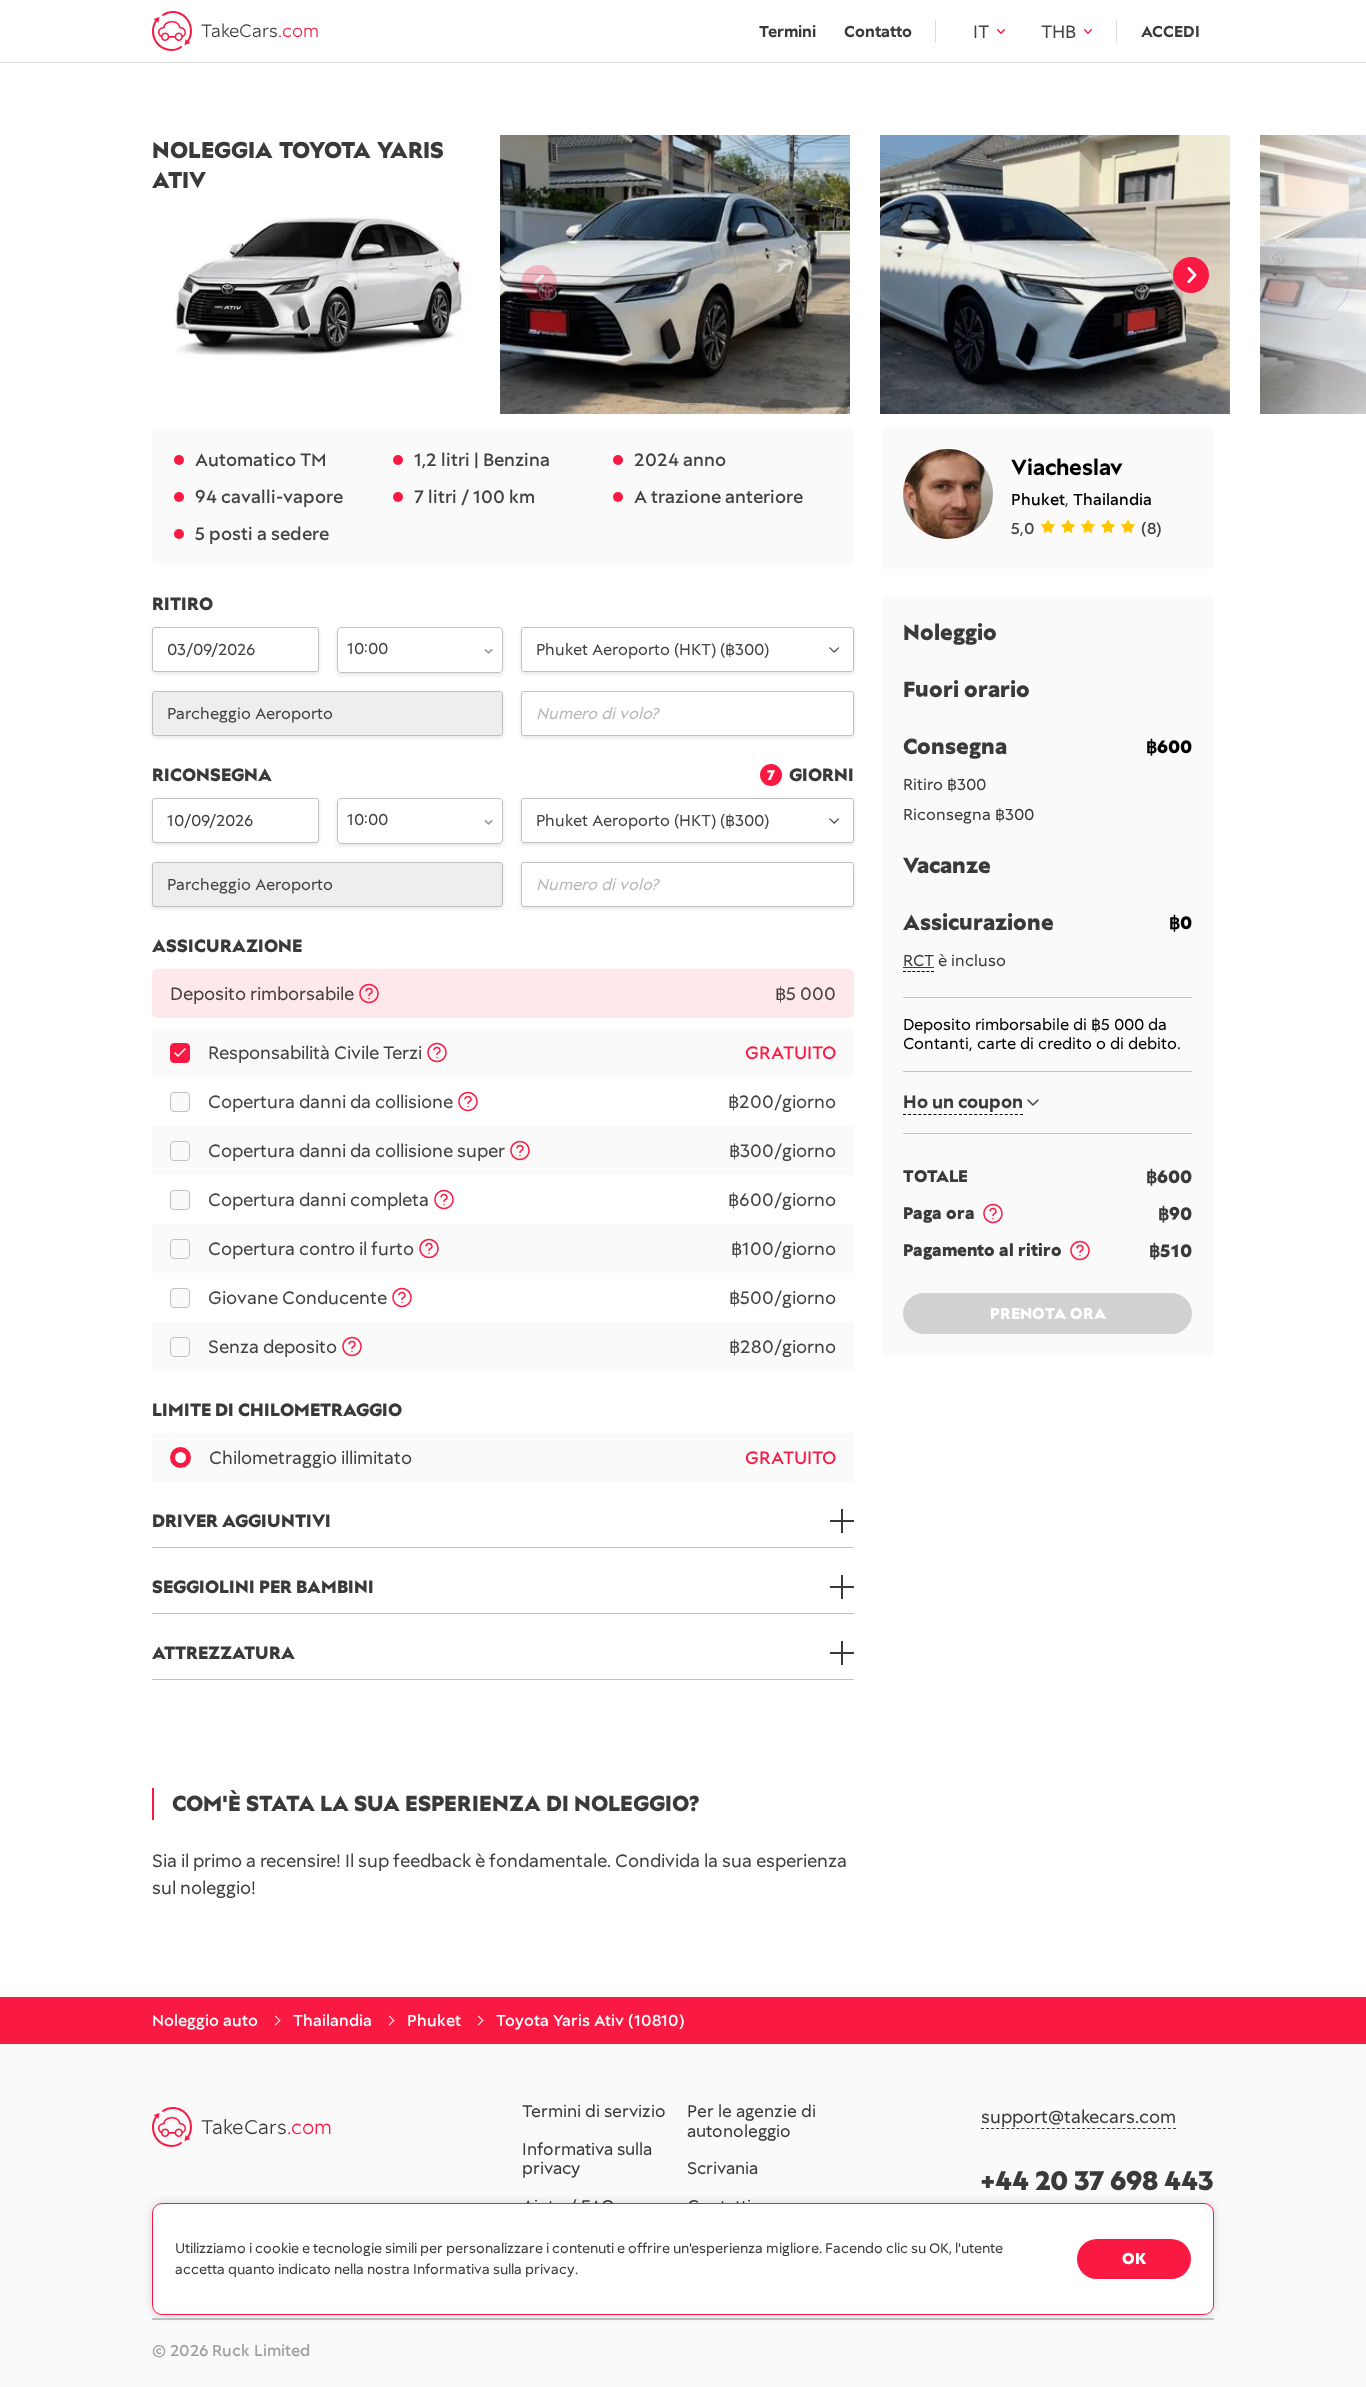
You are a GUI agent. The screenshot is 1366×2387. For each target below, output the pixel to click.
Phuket (1038, 499)
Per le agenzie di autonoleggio (751, 2121)
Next (1191, 275)
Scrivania (722, 2169)
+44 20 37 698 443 (1097, 2180)
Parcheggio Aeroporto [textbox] (250, 713)
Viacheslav (1067, 467)
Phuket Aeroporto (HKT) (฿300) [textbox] (652, 649)
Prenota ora (1048, 1313)
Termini (787, 31)
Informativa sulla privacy (587, 2159)
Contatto (878, 31)
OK (1134, 2258)
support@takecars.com (1078, 2117)
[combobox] (409, 648)
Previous (531, 275)
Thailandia (1112, 499)
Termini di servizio (594, 2112)
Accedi (1170, 31)
